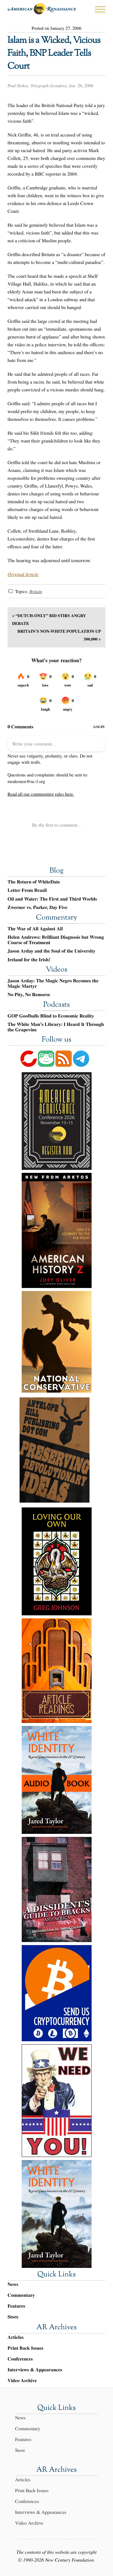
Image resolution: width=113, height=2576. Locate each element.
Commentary (56, 918)
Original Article (23, 574)
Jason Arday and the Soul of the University (52, 951)
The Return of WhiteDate (34, 882)
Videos (57, 970)
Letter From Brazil (27, 890)
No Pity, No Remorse (29, 995)
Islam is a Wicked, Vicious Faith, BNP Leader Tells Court (54, 54)
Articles (16, 2337)
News (13, 2284)
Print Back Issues (25, 2348)
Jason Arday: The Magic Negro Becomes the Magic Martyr (53, 983)
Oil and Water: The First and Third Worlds (52, 899)
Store (13, 2317)
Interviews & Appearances (35, 2370)
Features (16, 2306)
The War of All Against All (35, 929)
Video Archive (22, 2380)
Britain (36, 592)
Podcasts (57, 1005)
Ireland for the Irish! (29, 960)
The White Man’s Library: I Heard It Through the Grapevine (56, 1027)
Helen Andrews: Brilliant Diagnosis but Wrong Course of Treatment (56, 940)
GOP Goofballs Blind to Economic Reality (51, 1016)
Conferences (20, 2359)
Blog (56, 871)
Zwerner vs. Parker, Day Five (37, 907)
